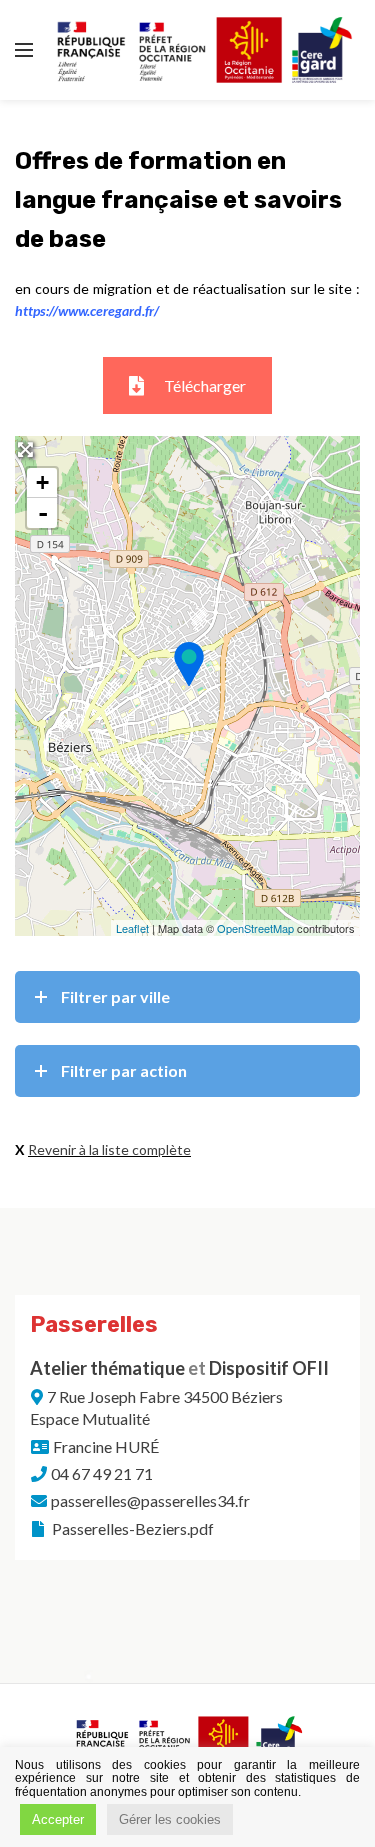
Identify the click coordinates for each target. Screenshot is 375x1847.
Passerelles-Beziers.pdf (131, 1528)
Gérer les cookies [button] (170, 1819)
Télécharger (205, 385)
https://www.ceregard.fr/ (87, 310)
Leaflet (132, 928)
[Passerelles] (188, 663)
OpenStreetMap (255, 928)
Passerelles (94, 1324)
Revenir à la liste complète (109, 1149)
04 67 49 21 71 (102, 1473)
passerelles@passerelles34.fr (150, 1500)
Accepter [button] (58, 1819)
